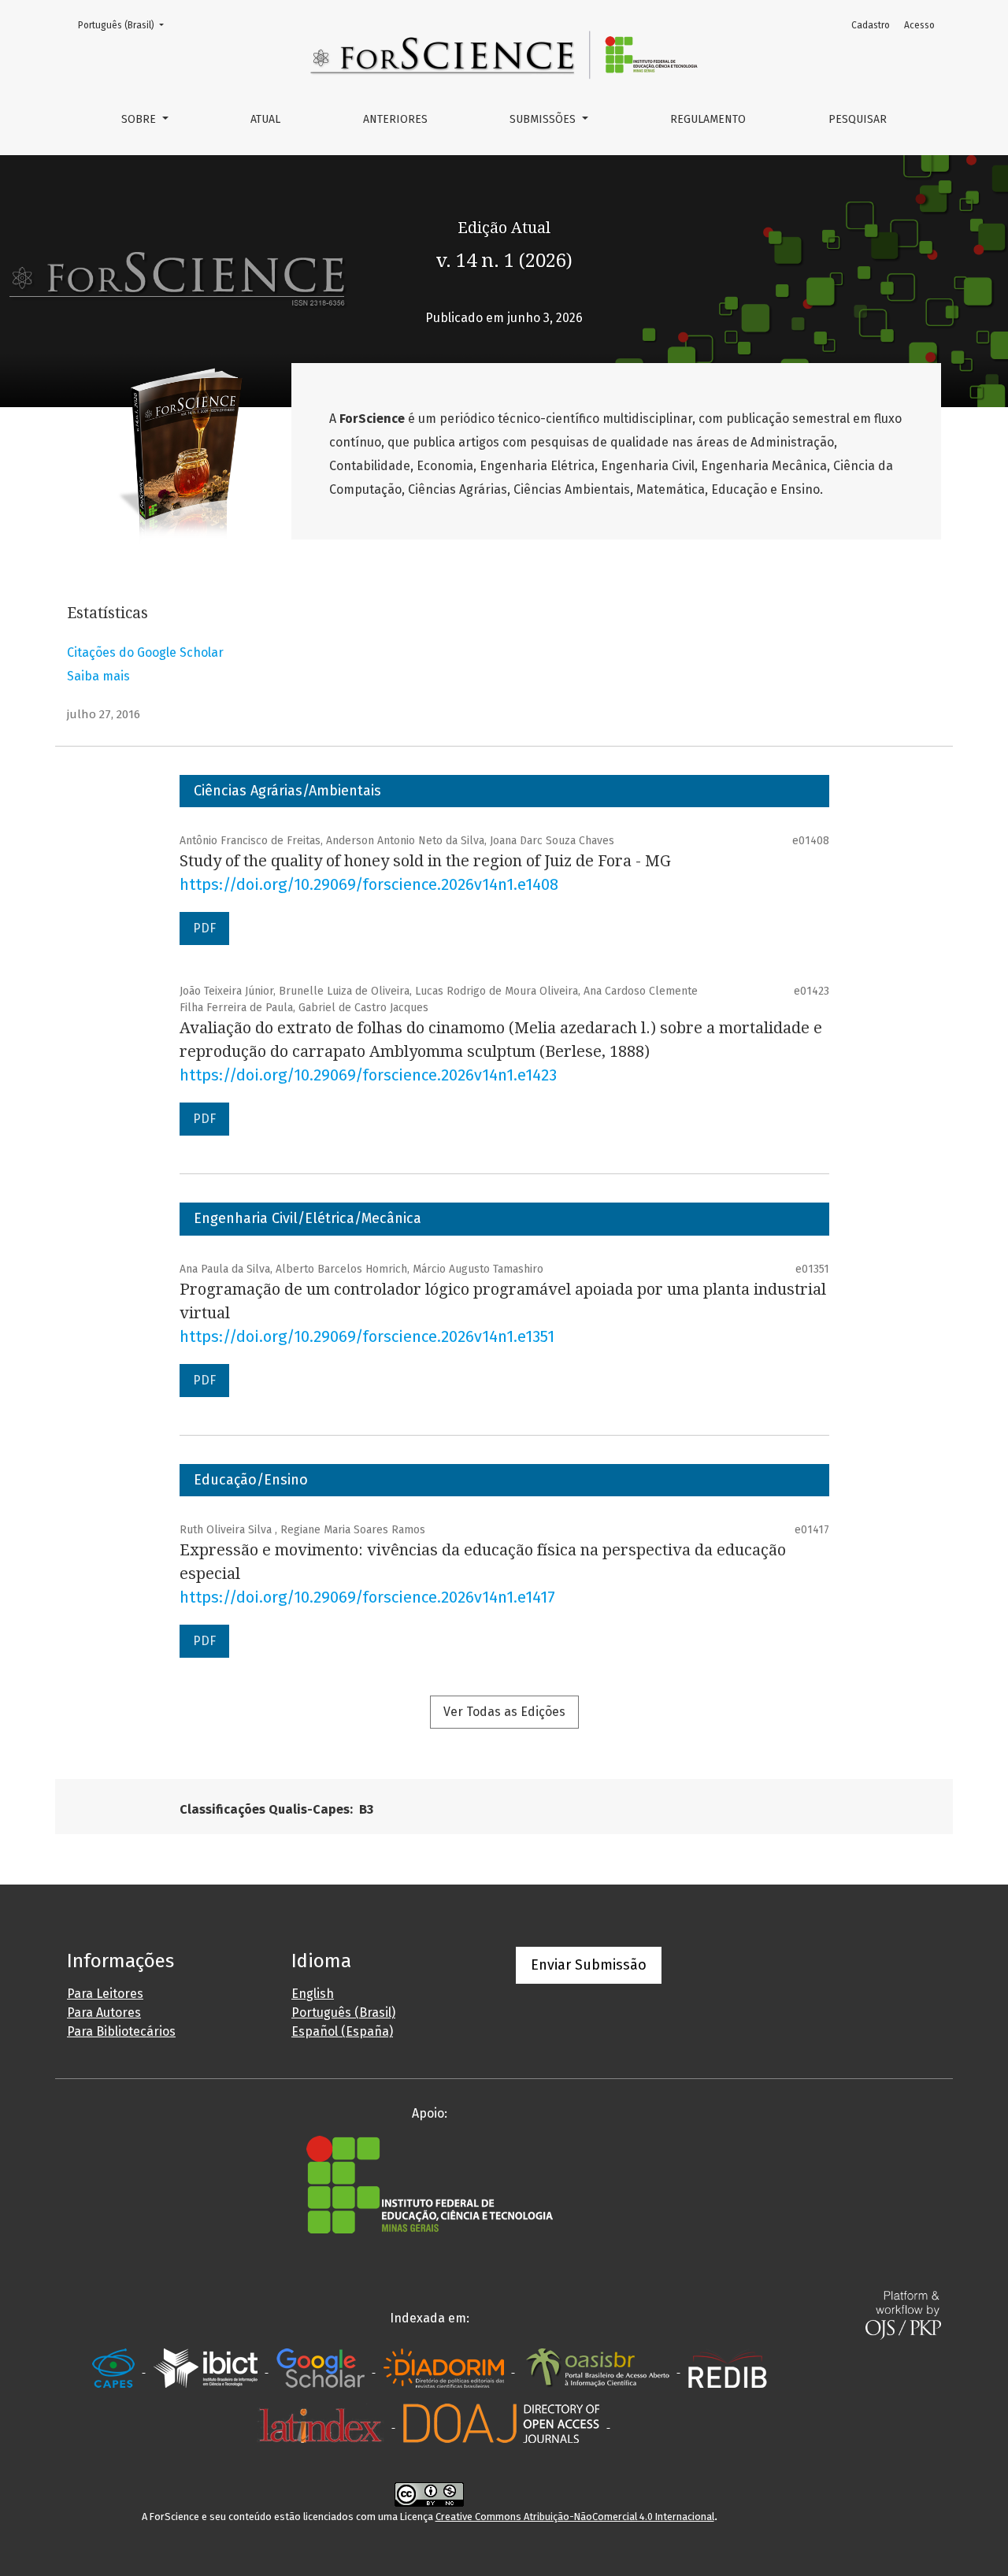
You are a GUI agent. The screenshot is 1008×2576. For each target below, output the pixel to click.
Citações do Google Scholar (145, 652)
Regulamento (708, 119)
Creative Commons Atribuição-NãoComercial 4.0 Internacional (575, 2517)
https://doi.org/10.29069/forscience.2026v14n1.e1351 (367, 1336)
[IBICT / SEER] (207, 2368)
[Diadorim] (445, 2368)
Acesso (919, 25)
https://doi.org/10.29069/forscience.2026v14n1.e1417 (367, 1597)
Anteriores (395, 119)
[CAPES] (115, 2368)
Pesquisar (858, 119)
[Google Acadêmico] (322, 2368)
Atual (265, 119)
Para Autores (104, 2013)
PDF (204, 928)
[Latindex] (322, 2423)
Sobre (140, 119)
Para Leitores (105, 1994)
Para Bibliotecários (121, 2031)
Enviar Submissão (589, 1965)
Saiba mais (98, 676)
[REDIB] (728, 2368)
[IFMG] (430, 2184)
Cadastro (871, 25)
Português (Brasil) (126, 25)
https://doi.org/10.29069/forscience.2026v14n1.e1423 (368, 1075)
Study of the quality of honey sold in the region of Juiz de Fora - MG (425, 861)
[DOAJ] (503, 2423)
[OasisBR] (599, 2368)
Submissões (544, 119)
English (313, 1994)
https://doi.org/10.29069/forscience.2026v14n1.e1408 (369, 884)
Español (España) (342, 2031)
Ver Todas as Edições (504, 1712)
